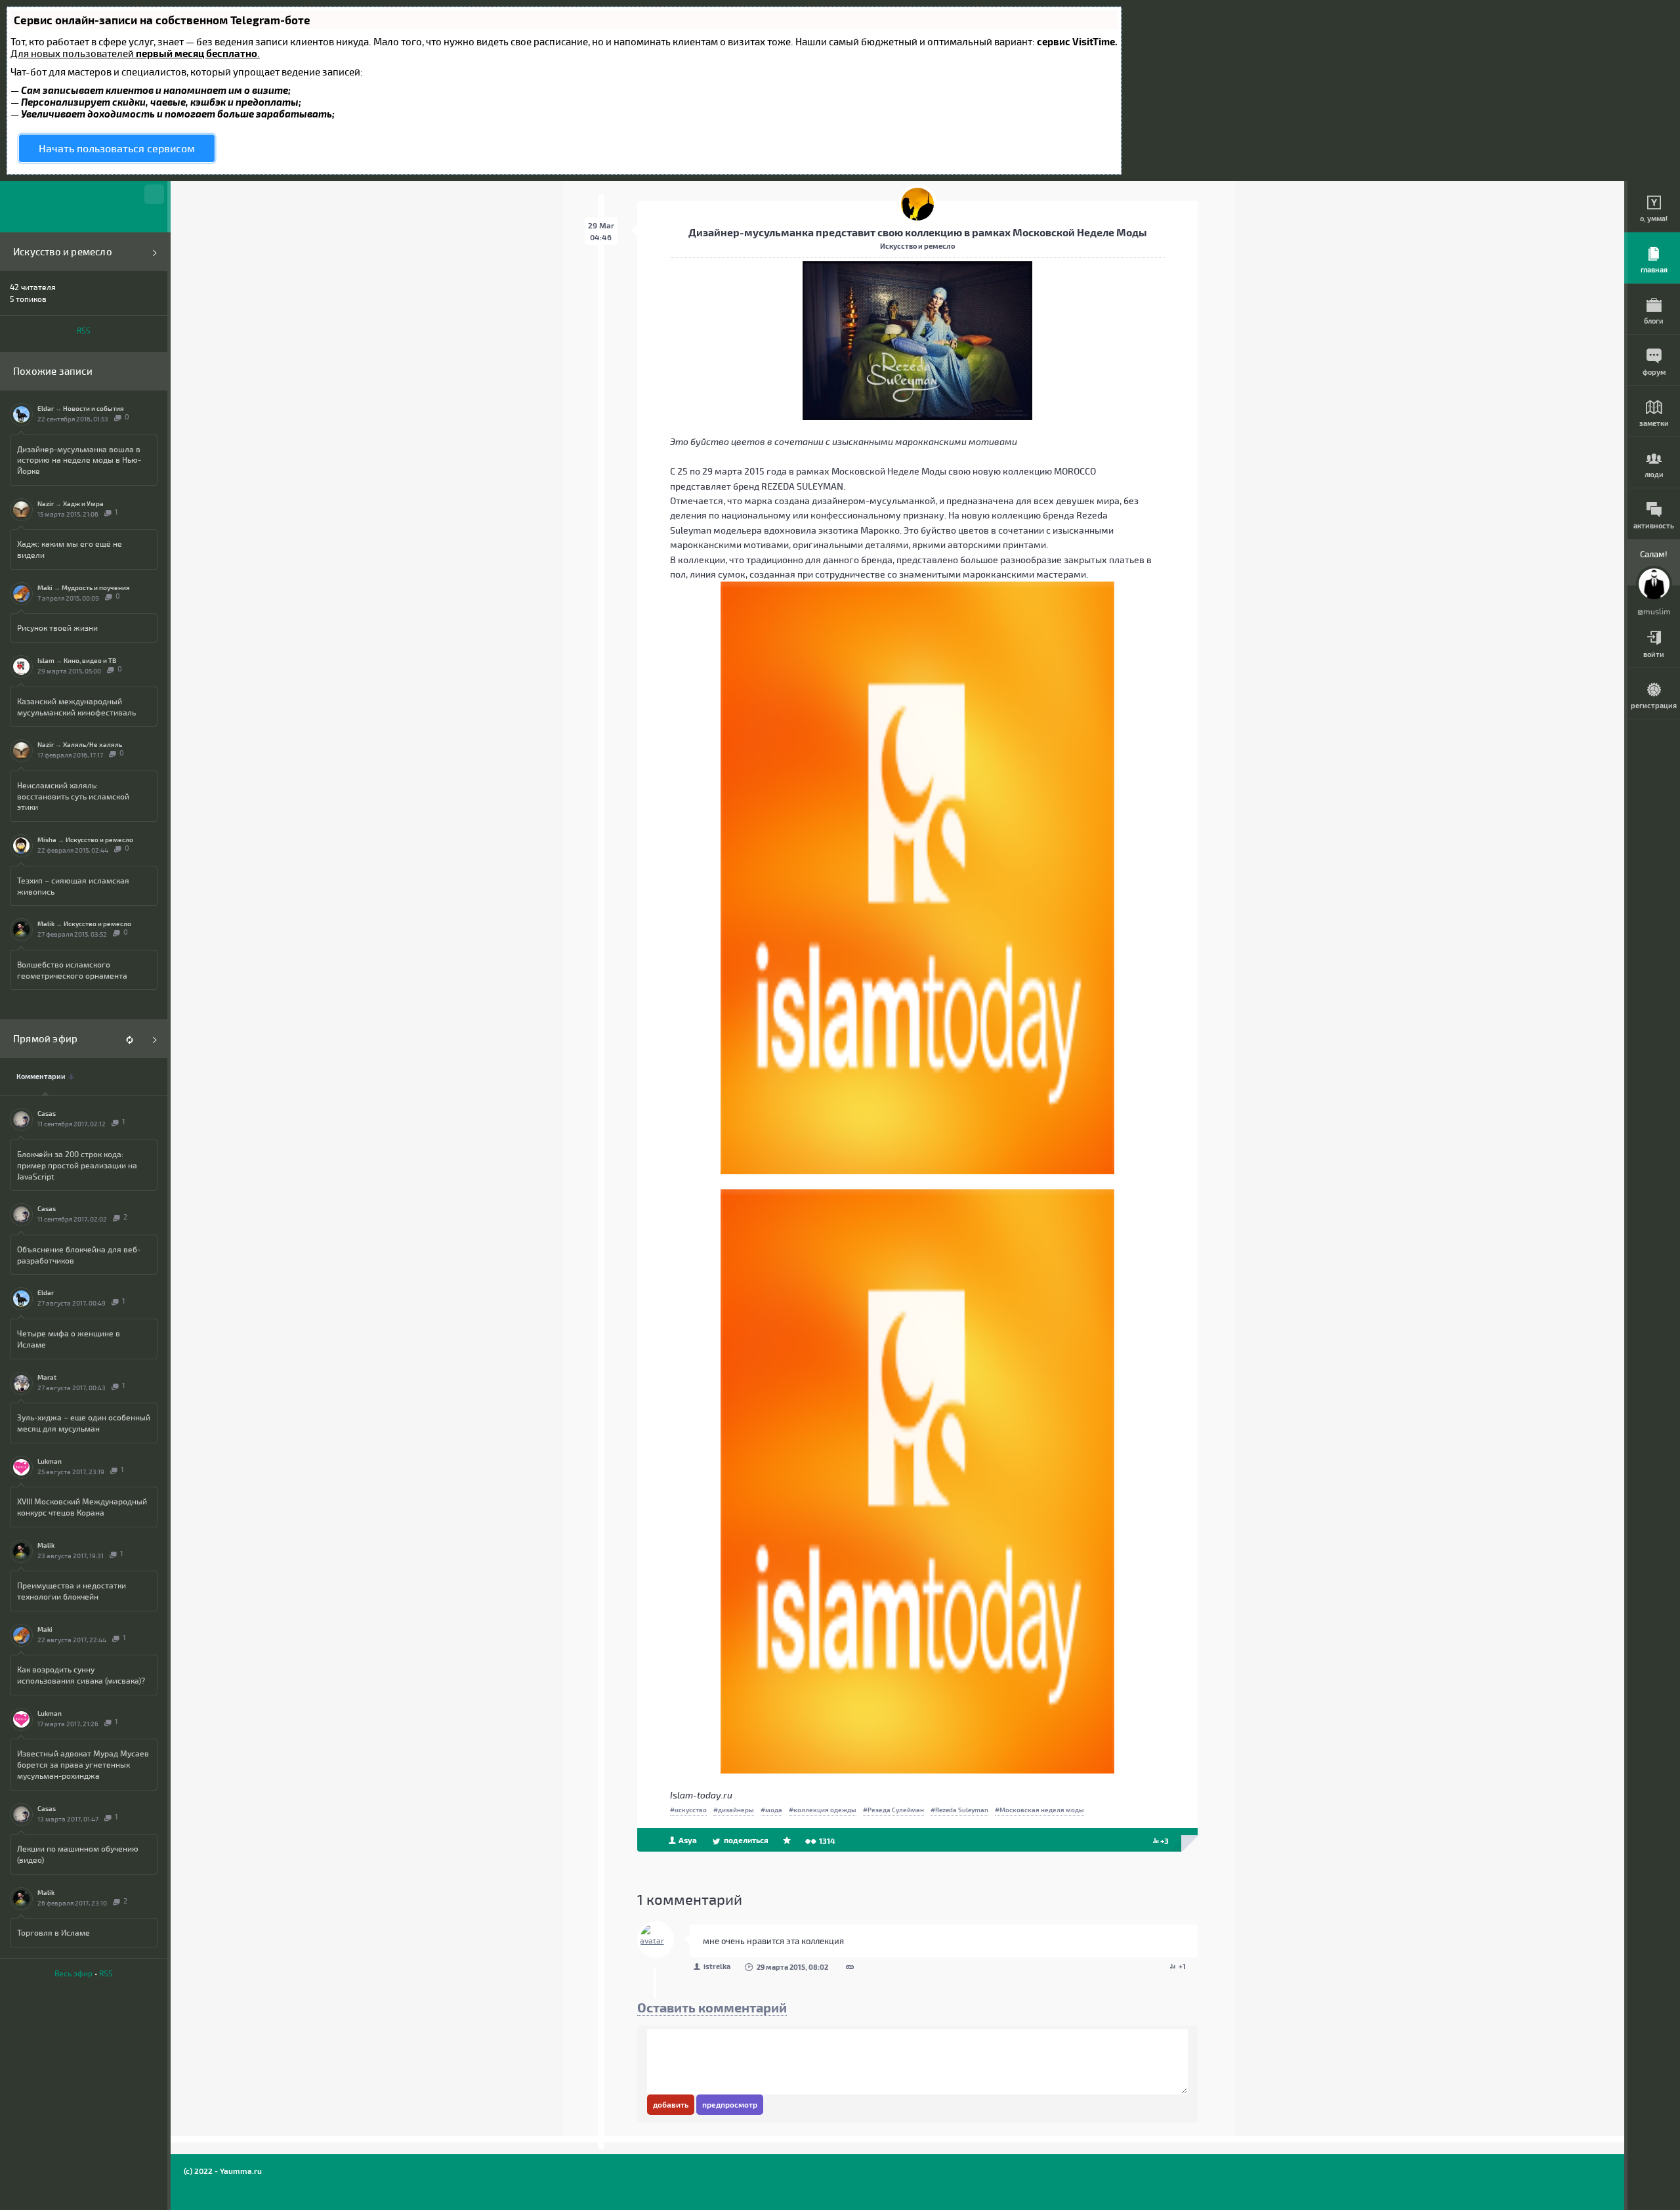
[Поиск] (154, 194)
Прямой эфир (45, 1039)
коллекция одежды (825, 1810)
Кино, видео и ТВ (90, 660)
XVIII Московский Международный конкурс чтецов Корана (82, 1507)
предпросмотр (730, 2104)
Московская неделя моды (1042, 1810)
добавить (671, 2104)
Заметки (1654, 423)
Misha (47, 839)
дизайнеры (736, 1810)
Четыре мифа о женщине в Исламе (69, 1339)
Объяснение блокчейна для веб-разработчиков (79, 1255)
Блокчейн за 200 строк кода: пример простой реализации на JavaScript (77, 1165)
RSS (84, 330)
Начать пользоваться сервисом (117, 148)
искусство (691, 1810)
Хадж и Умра (83, 503)
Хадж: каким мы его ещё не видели (70, 549)
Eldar (46, 408)
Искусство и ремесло (63, 252)
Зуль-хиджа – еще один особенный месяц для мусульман (84, 1423)
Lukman (50, 1461)
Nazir (46, 503)
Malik (46, 924)
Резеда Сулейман (896, 1810)
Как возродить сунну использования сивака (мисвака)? (81, 1675)
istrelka (717, 1966)
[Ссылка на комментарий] (850, 1968)
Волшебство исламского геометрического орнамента (72, 970)
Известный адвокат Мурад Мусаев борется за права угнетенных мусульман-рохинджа (83, 1764)
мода (774, 1810)
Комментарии (41, 1076)
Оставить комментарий (712, 2007)
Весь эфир (73, 1973)
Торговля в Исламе (53, 1932)
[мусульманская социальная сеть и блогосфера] (84, 207)
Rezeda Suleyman (962, 1810)
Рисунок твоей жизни (57, 627)
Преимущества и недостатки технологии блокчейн (72, 1591)
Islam (46, 660)
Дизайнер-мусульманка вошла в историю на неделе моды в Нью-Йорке (79, 460)
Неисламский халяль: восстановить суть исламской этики (73, 796)
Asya (687, 1840)
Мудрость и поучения (96, 587)
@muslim (1654, 611)
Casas (47, 1113)
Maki (45, 587)
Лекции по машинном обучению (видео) (78, 1854)
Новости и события (94, 408)
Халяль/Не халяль (93, 744)
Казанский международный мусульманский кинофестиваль (76, 707)
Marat (47, 1377)
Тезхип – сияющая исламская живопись (73, 886)
